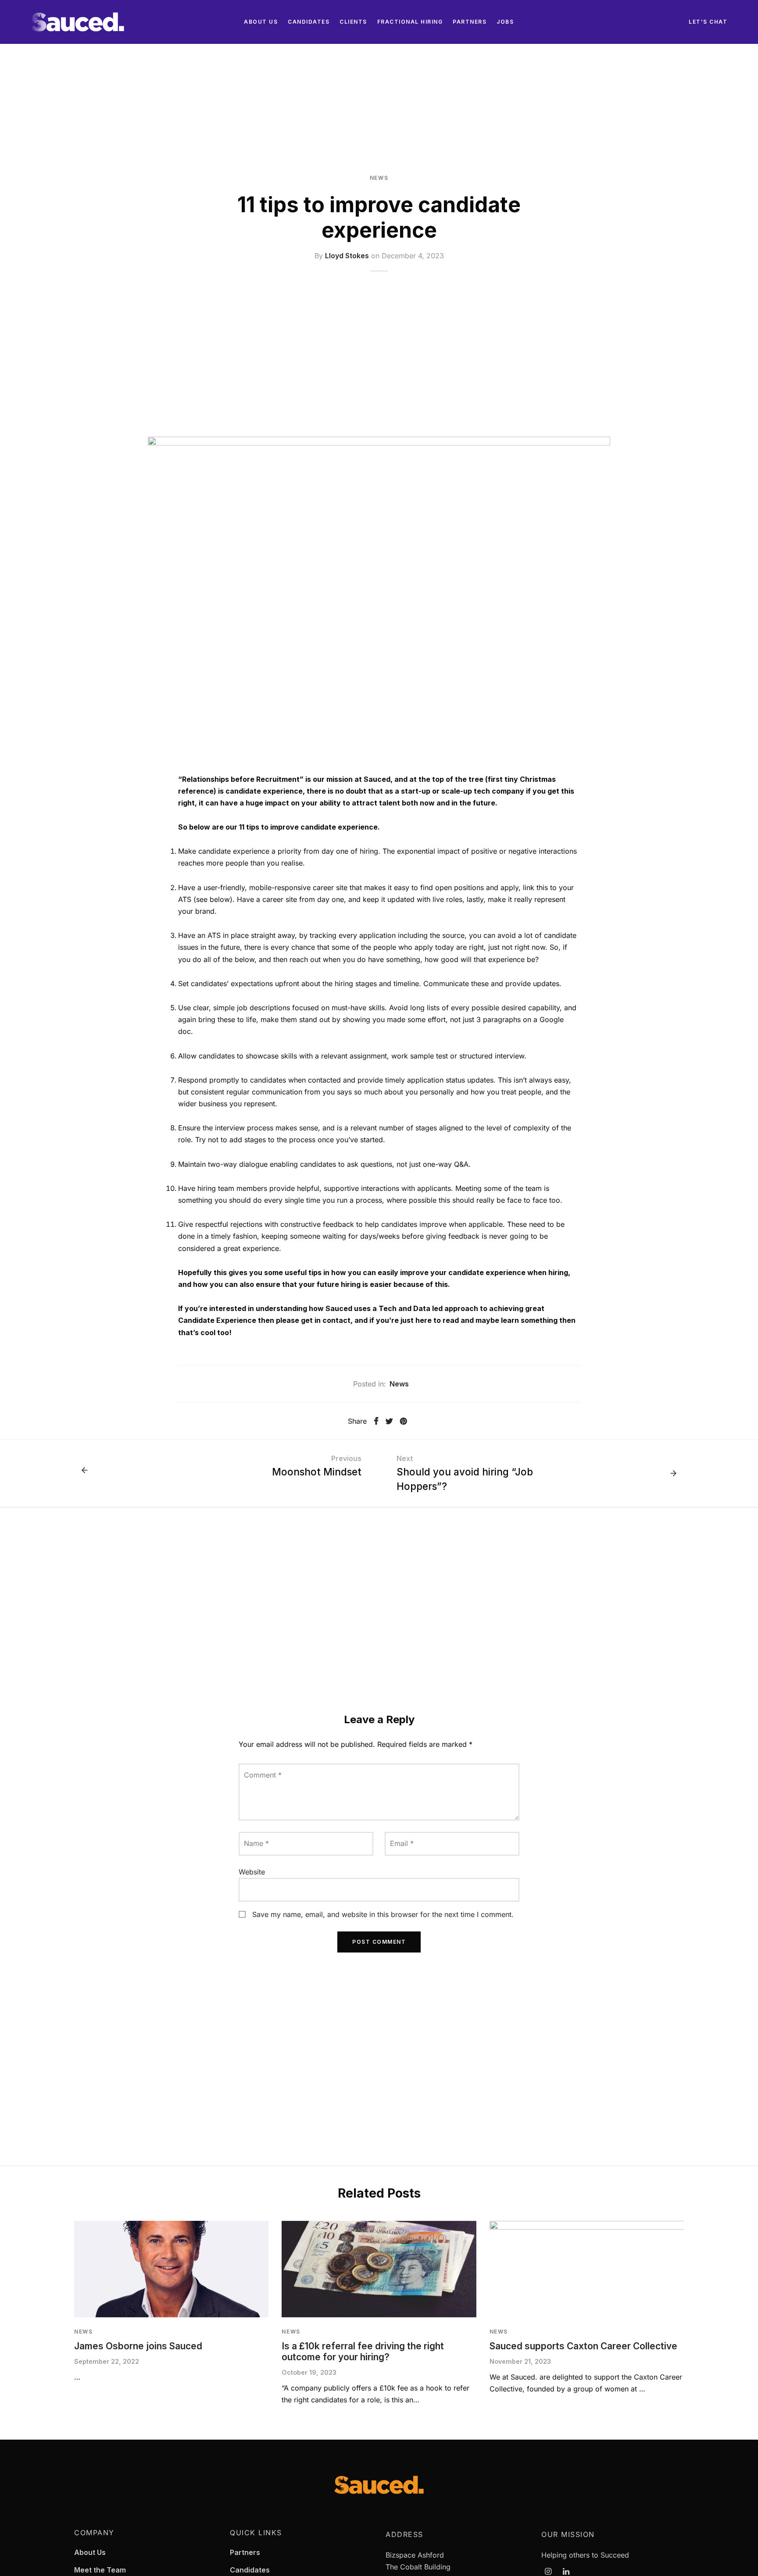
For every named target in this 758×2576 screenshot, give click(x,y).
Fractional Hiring (410, 22)
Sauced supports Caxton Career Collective (583, 2346)
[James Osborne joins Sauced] (171, 2269)
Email (402, 1843)
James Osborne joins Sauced (138, 2346)
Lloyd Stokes (347, 255)
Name (256, 1843)
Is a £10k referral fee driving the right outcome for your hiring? (363, 2352)
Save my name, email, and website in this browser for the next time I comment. (383, 1914)
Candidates (309, 22)
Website (252, 1872)
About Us (261, 22)
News (379, 178)
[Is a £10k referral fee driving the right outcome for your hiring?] (379, 2269)
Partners (470, 22)
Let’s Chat (708, 22)
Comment (263, 1775)
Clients (353, 22)
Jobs (505, 22)
